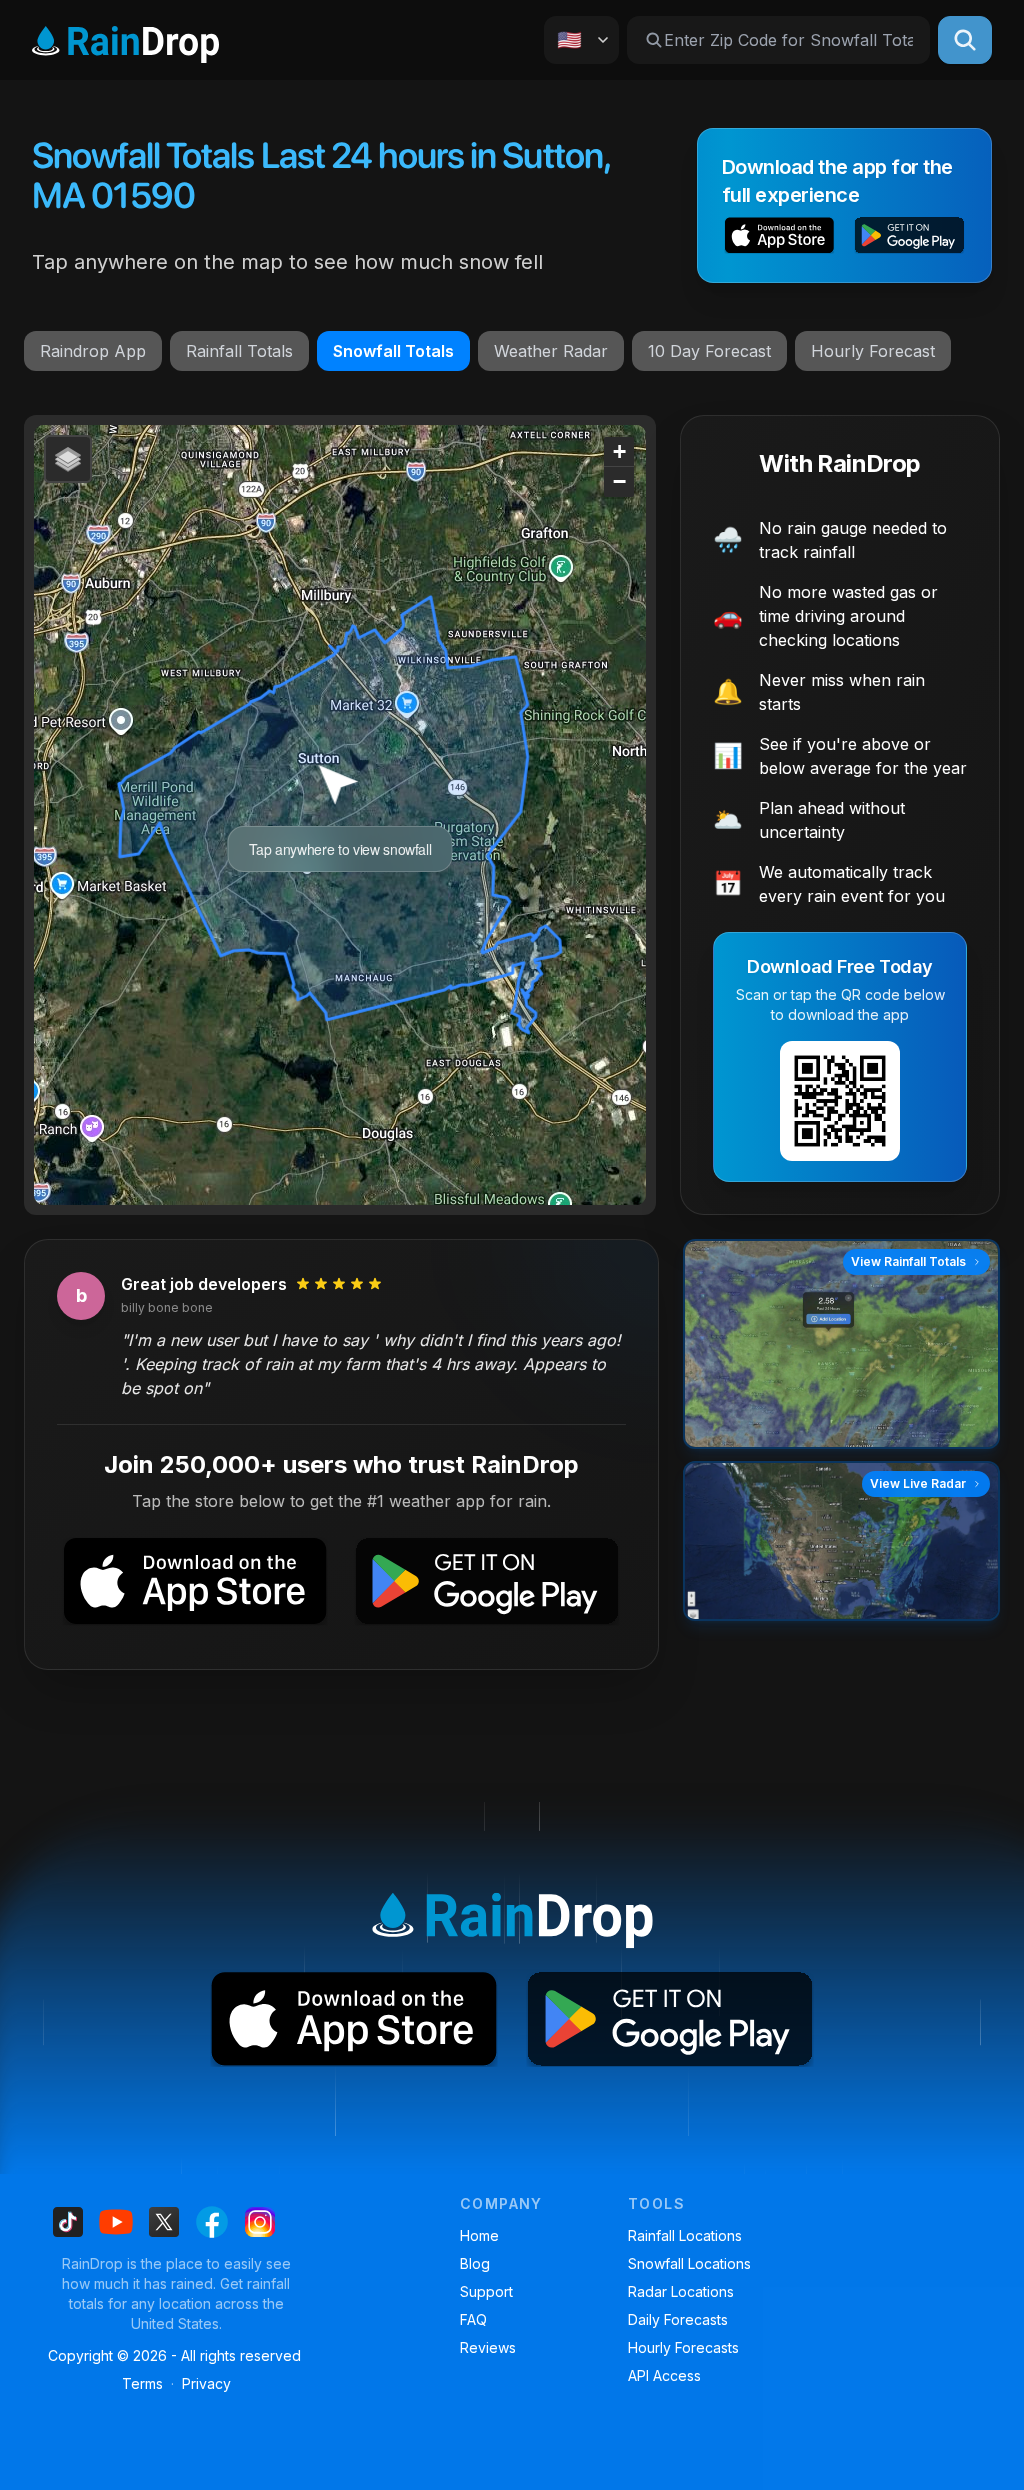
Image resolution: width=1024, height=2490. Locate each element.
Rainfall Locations (685, 2235)
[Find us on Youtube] (116, 2222)
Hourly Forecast (873, 351)
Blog (475, 2263)
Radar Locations (681, 2291)
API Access (664, 2375)
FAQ (473, 2319)
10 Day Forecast (709, 351)
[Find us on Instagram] (260, 2222)
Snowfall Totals (393, 351)
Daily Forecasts (678, 2319)
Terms (142, 2383)
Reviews (488, 2347)
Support (486, 2291)
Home (479, 2235)
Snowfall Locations (689, 2263)
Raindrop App (93, 351)
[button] (779, 237)
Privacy (206, 2383)
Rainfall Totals (239, 351)
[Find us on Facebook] (212, 2222)
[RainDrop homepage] (125, 40)
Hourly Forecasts (683, 2347)
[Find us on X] (164, 2222)
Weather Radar (551, 351)
